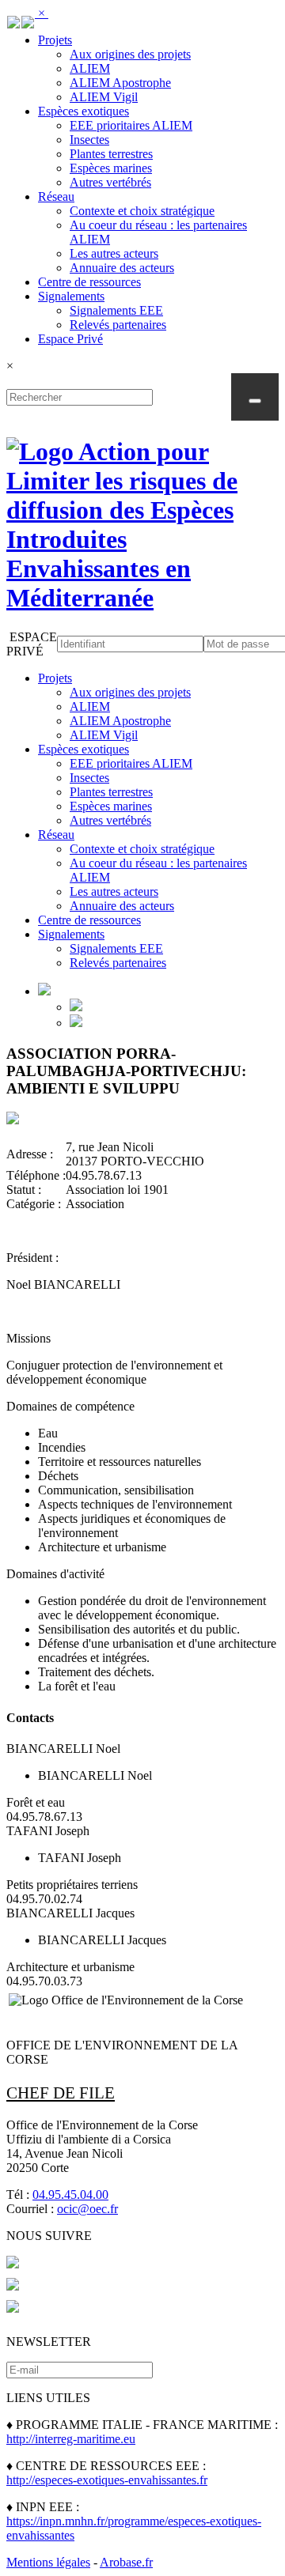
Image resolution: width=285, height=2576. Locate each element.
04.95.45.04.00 (70, 2195)
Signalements (71, 296)
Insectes (89, 140)
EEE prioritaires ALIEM (131, 125)
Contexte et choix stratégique (142, 211)
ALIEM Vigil (104, 97)
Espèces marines (111, 168)
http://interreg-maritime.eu (71, 2439)
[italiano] (28, 19)
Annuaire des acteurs (122, 268)
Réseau (56, 196)
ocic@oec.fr (87, 2209)
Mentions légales (48, 2562)
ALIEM (90, 68)
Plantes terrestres (111, 154)
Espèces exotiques (84, 111)
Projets (55, 40)
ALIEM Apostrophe (120, 83)
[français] (13, 19)
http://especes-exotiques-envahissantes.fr (107, 2480)
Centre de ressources (89, 282)
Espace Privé (70, 339)
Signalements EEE (116, 310)
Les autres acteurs (114, 253)
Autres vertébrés (110, 182)
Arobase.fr (126, 2562)
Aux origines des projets (130, 54)
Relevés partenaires (118, 325)
